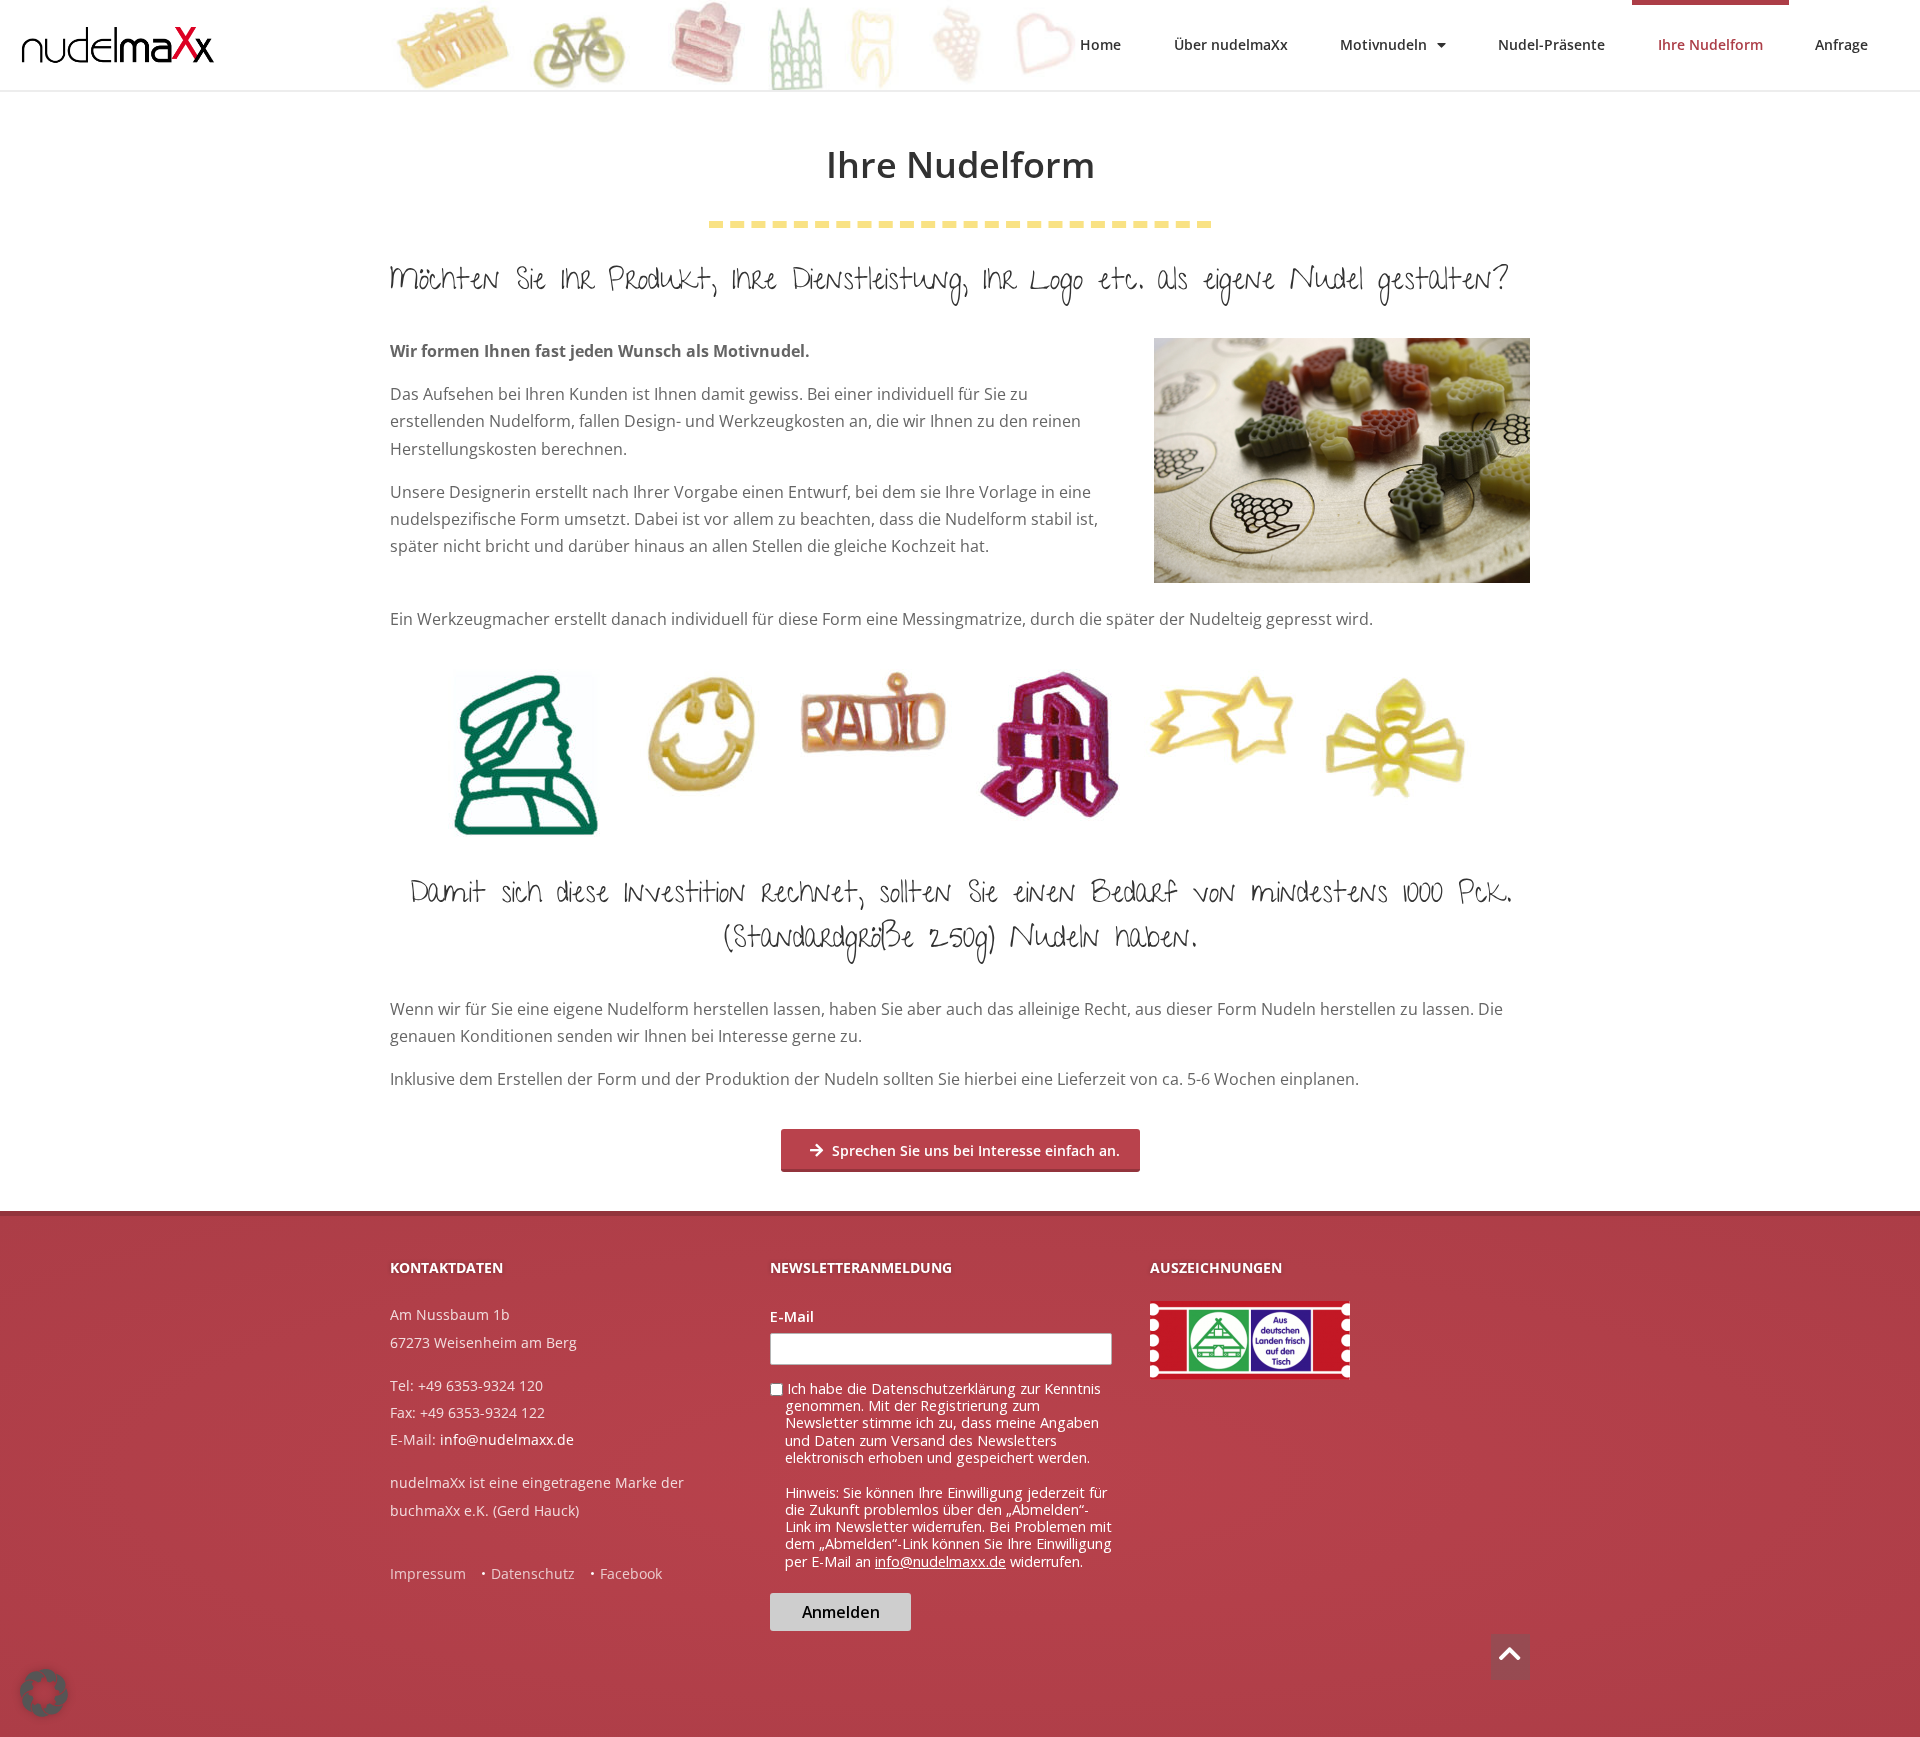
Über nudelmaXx (1231, 44)
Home (1100, 44)
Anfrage (1841, 44)
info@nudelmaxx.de (507, 1439)
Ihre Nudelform (1710, 44)
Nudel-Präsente (1551, 44)
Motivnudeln (1383, 44)
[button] (44, 1693)
